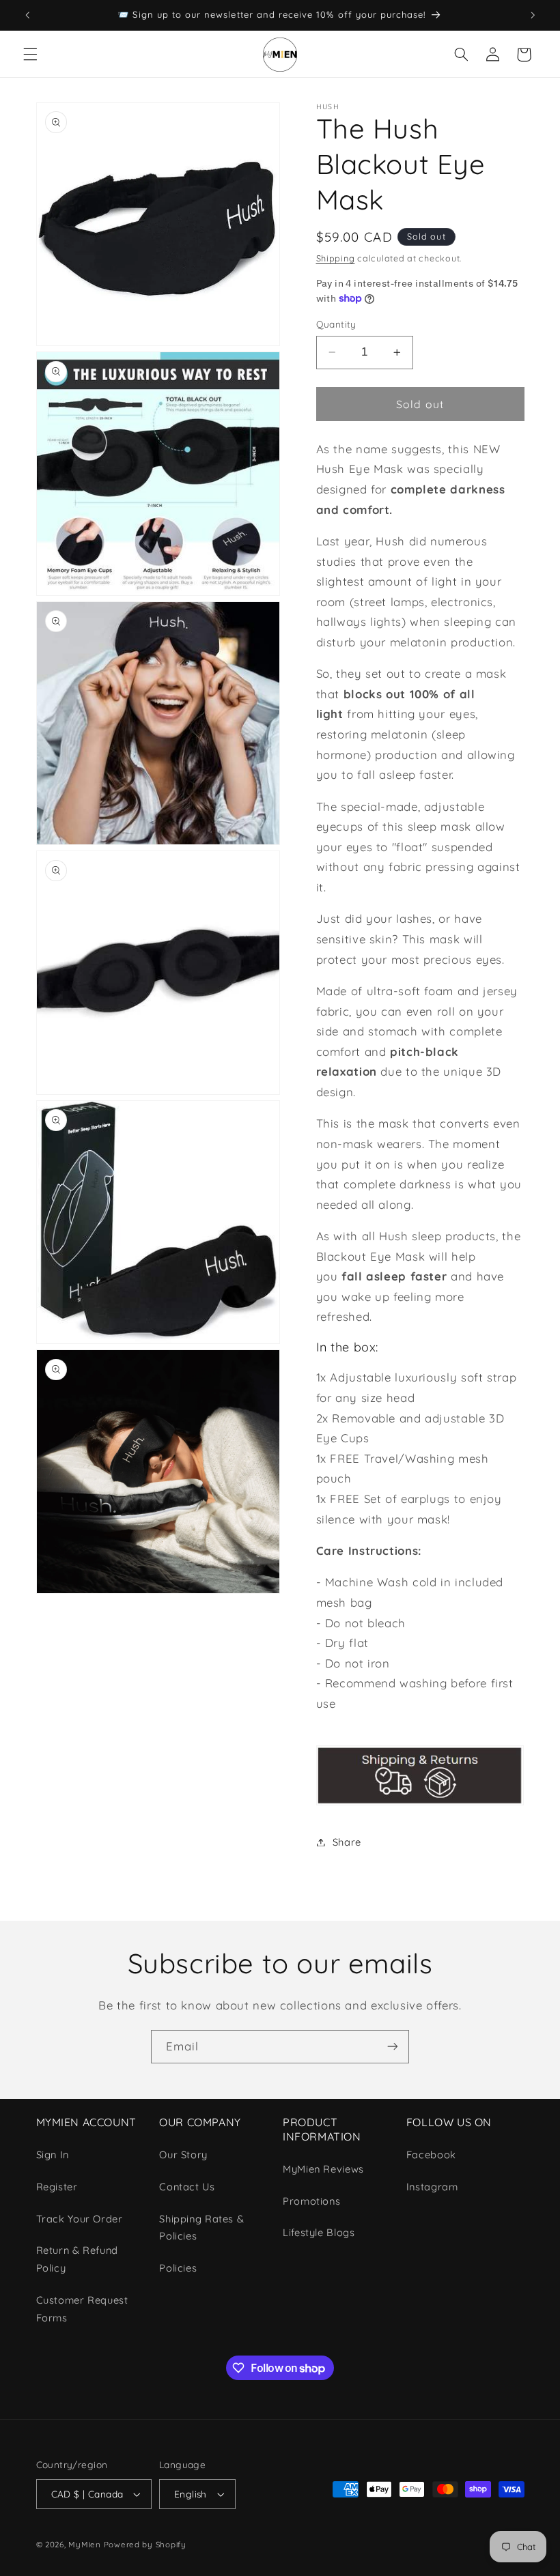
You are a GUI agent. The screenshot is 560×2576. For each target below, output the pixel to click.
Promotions (311, 2201)
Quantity (336, 324)
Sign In (53, 2155)
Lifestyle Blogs (319, 2232)
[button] (30, 55)
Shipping (336, 258)
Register (57, 2187)
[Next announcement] (533, 15)
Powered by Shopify (145, 2544)
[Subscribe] (393, 2047)
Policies (178, 2268)
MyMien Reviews (323, 2169)
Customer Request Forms (82, 2309)
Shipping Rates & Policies (201, 2228)
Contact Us (187, 2187)
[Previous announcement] (27, 15)
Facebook (431, 2155)
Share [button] (347, 1842)
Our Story (183, 2155)
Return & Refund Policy (77, 2259)
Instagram (432, 2187)
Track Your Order (80, 2219)
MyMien (84, 2544)
